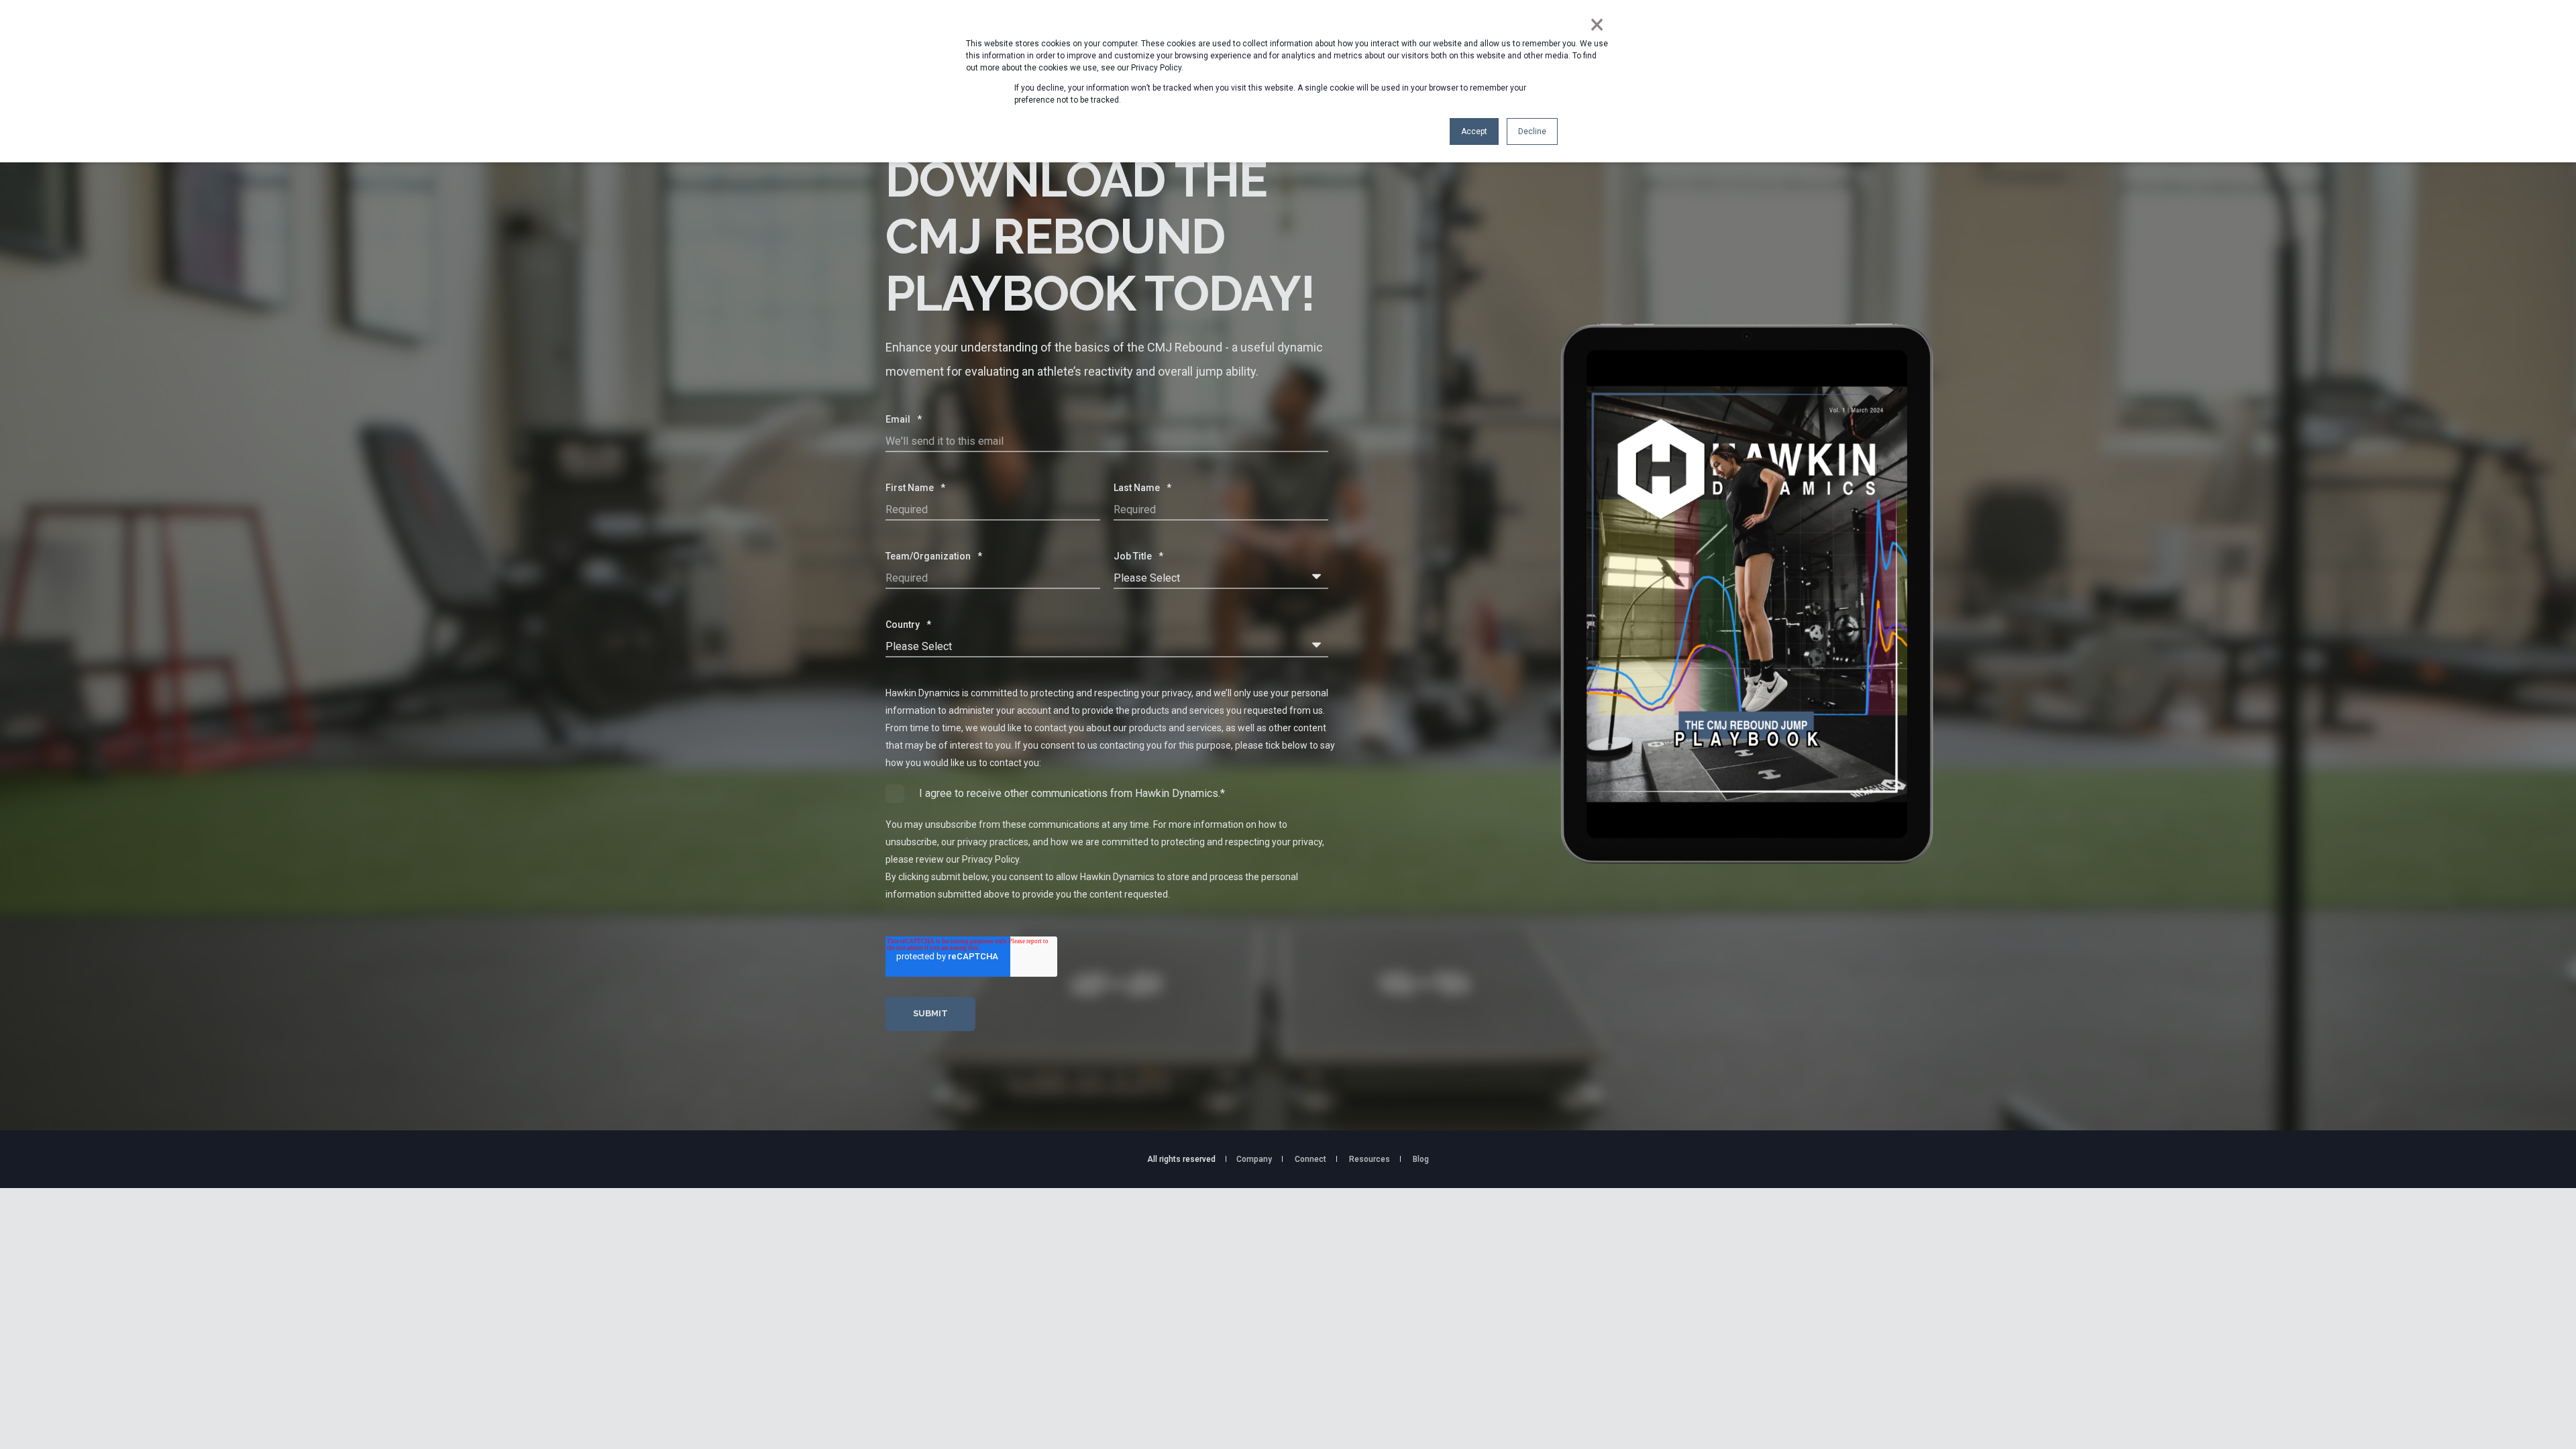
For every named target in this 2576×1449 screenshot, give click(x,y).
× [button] (1597, 25)
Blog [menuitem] (1421, 1159)
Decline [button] (1532, 131)
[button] (27, 1422)
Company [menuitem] (1254, 1159)
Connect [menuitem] (1310, 1159)
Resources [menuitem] (1370, 1159)
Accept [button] (1474, 131)
